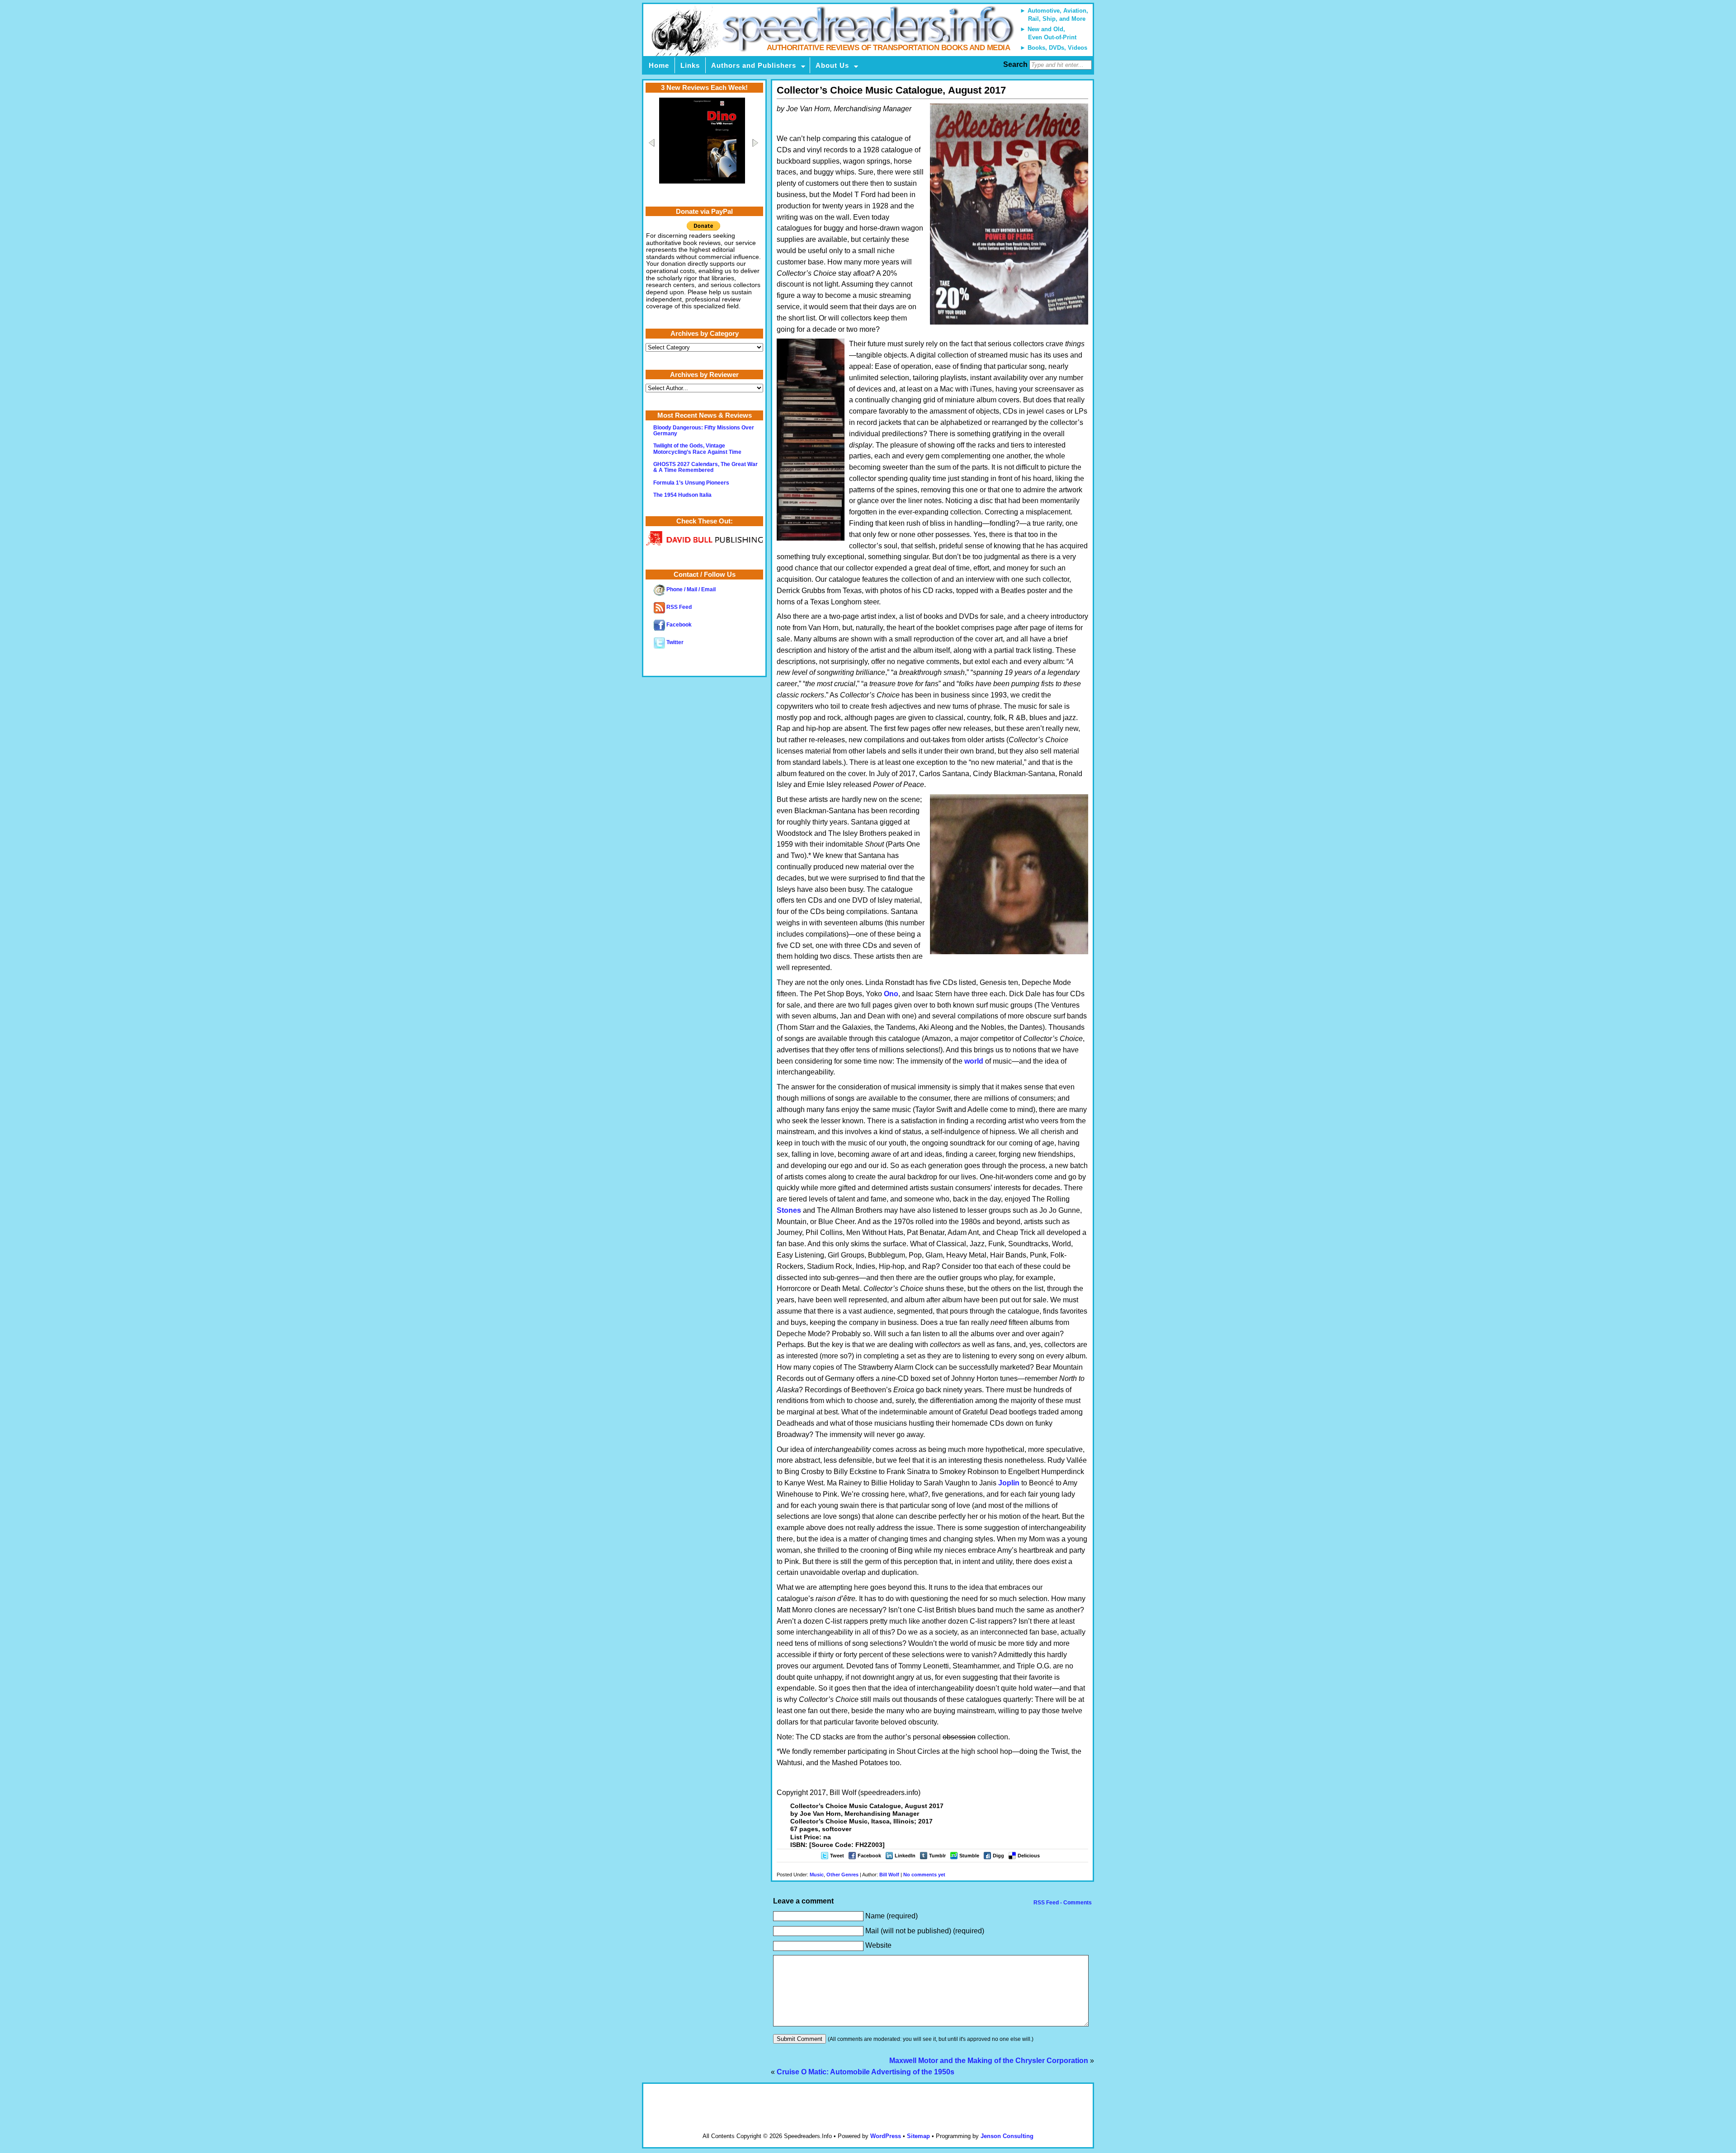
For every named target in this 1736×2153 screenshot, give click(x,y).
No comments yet (924, 1875)
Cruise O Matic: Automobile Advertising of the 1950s (866, 2072)
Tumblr (937, 1856)
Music (817, 1875)
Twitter (674, 642)
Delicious (1029, 1856)
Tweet (837, 1856)
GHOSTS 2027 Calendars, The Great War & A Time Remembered (705, 467)
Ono (891, 994)
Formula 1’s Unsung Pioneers (691, 483)
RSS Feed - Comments (1062, 1903)
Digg (998, 1856)
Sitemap (918, 2136)
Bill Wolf (889, 1875)
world (974, 1061)
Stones (789, 1210)
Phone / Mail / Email (690, 589)
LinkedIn (905, 1856)
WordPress (886, 2136)
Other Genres (842, 1875)
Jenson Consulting (1007, 2136)
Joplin (1009, 1483)
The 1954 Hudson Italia (682, 495)
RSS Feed (678, 607)
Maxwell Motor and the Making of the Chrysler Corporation (989, 2061)
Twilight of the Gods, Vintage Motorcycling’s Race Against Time (697, 449)
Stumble (969, 1856)
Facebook (869, 1856)
